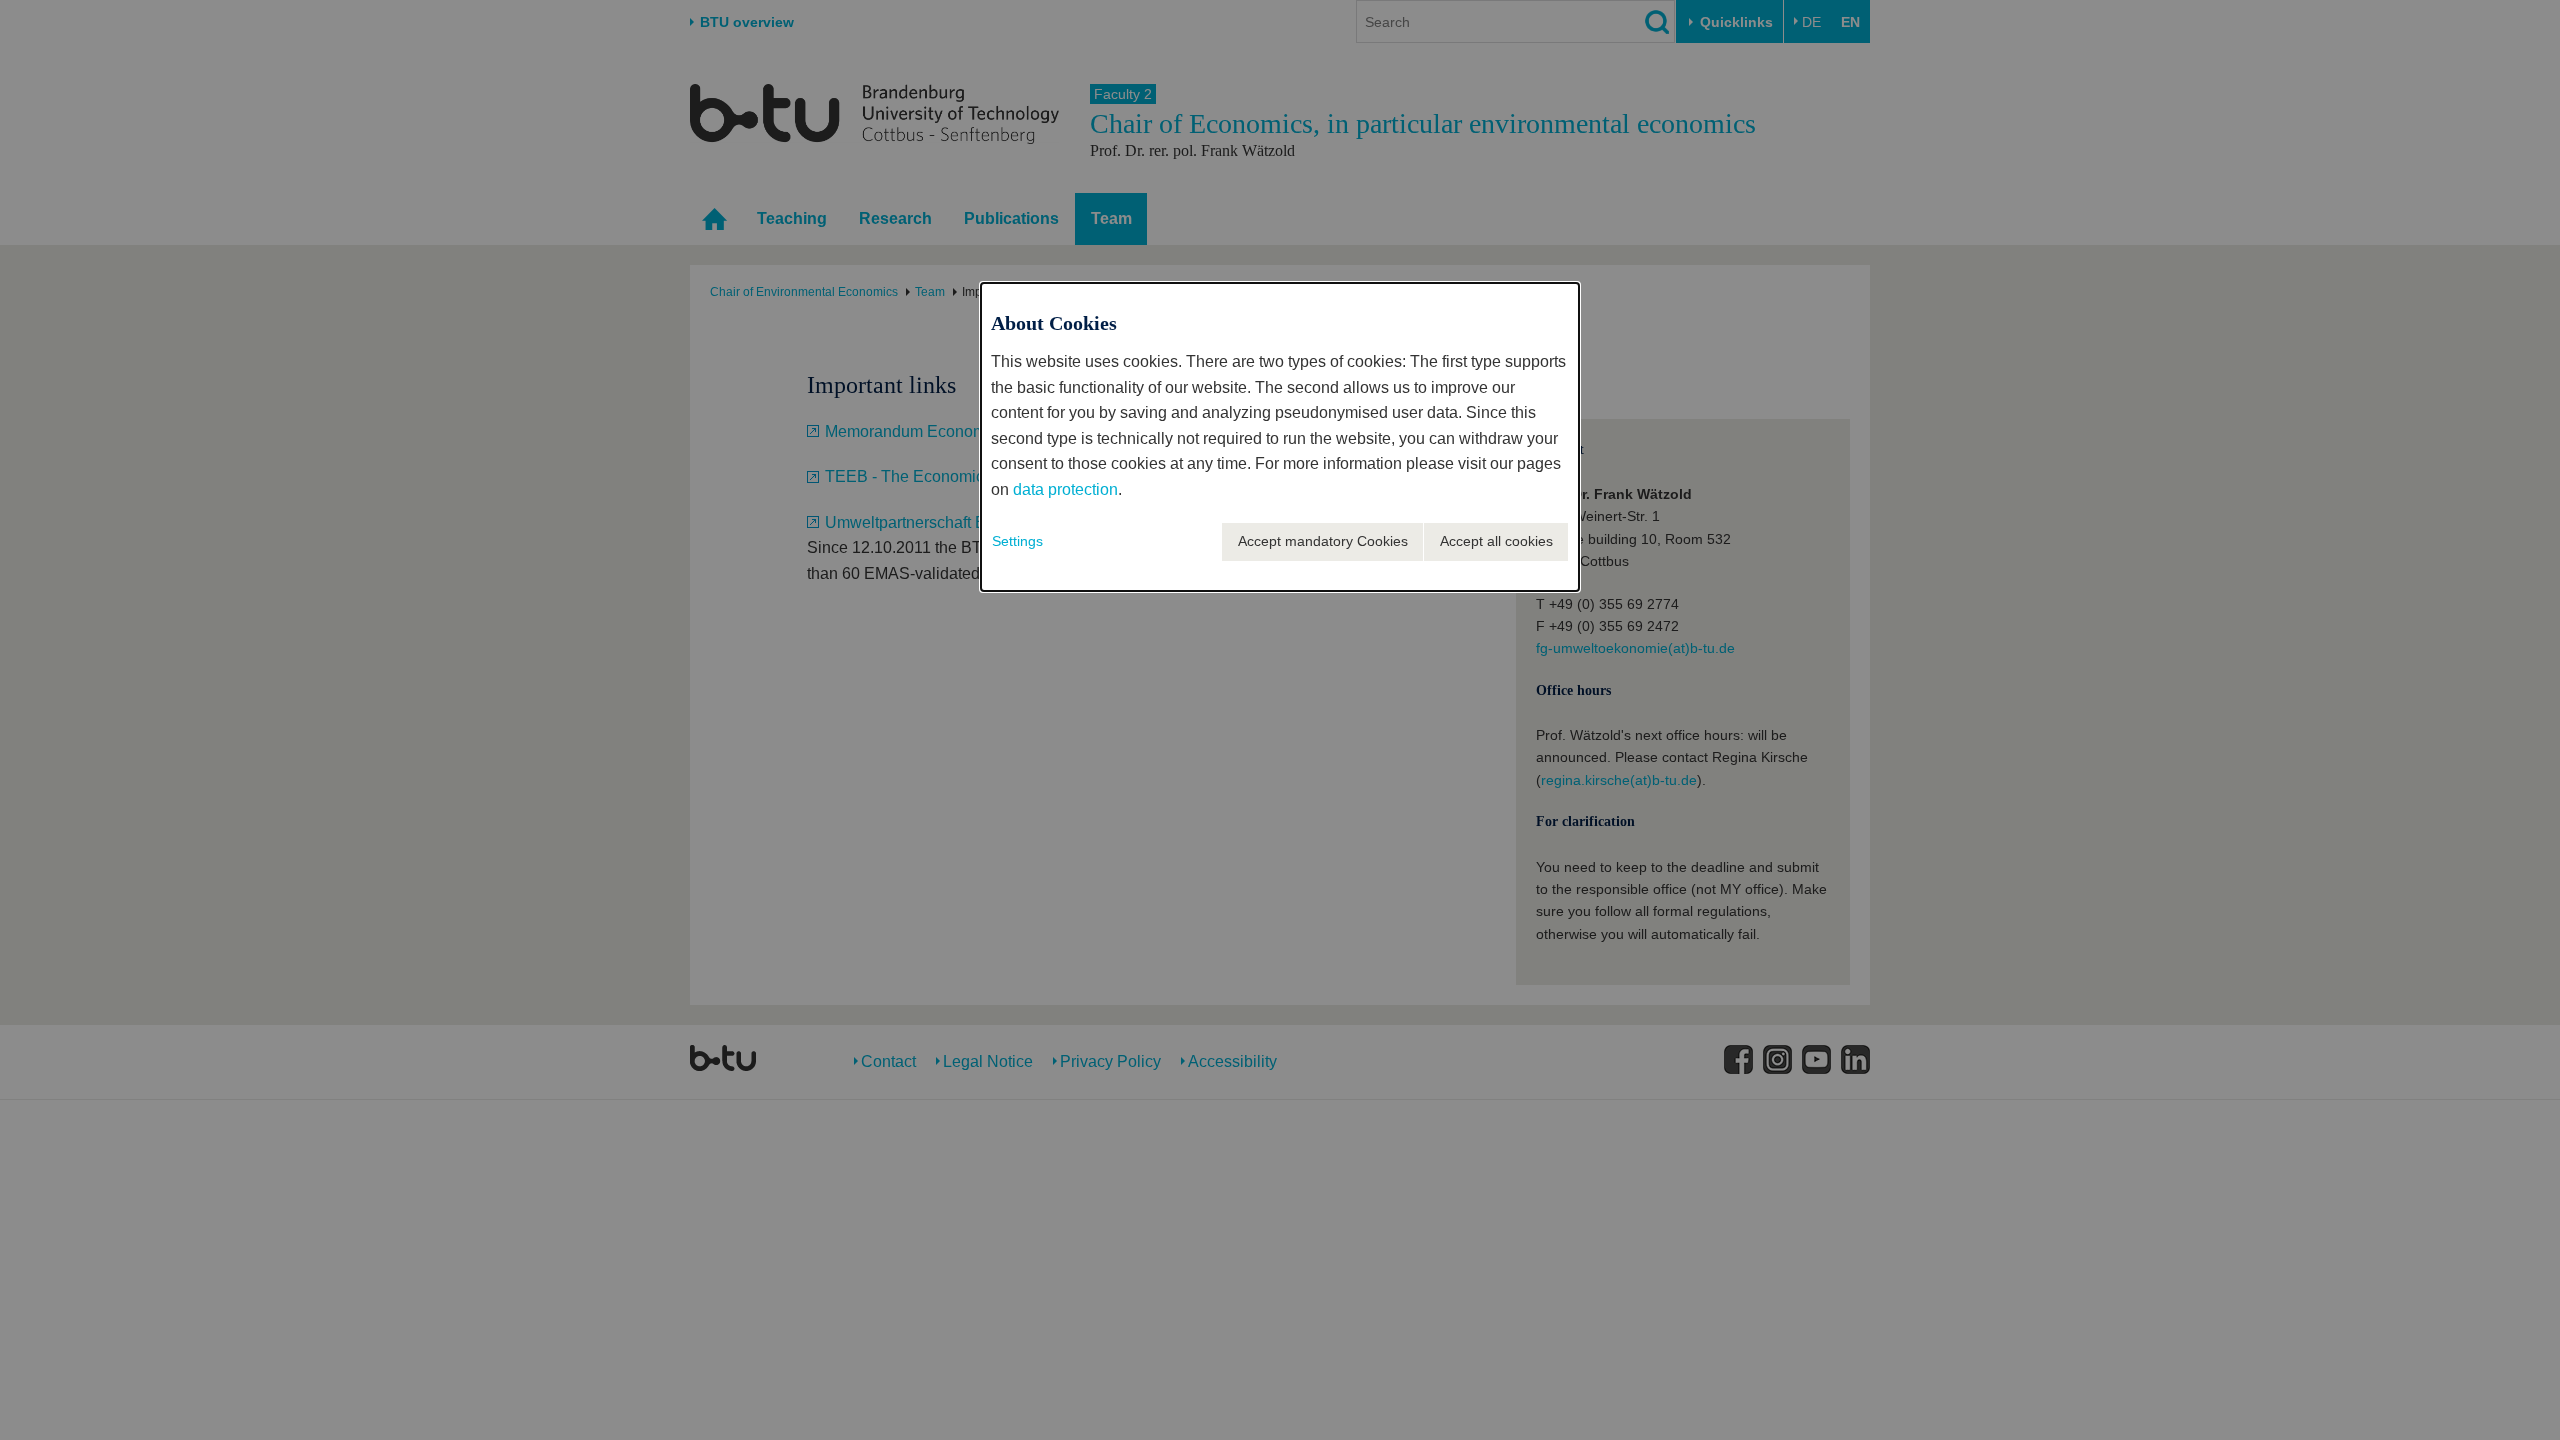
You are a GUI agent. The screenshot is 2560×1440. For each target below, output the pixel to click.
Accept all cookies (1496, 541)
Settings (1017, 541)
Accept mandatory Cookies (1323, 541)
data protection (1065, 489)
